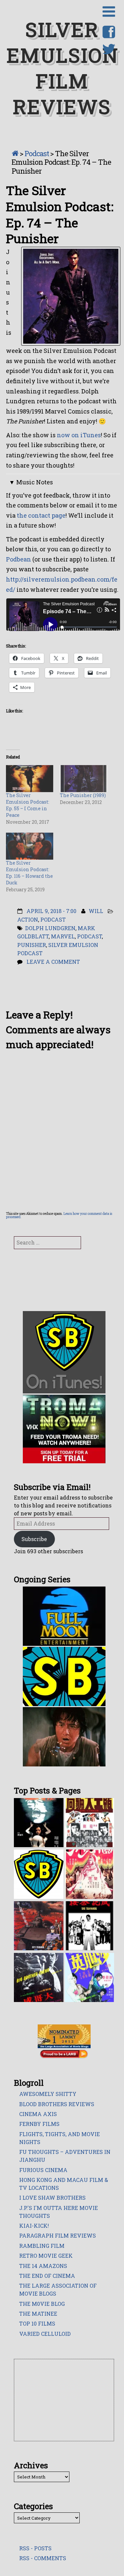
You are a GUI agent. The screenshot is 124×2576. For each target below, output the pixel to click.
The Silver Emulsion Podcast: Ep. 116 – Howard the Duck (29, 873)
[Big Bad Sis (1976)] (89, 1977)
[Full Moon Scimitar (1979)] (89, 1874)
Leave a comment (53, 962)
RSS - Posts (35, 2548)
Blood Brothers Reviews (57, 2104)
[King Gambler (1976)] (89, 1822)
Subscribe (34, 1539)
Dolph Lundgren (50, 928)
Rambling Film (42, 2246)
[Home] (15, 153)
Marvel (63, 936)
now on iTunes (79, 435)
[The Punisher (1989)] (83, 778)
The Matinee (38, 2314)
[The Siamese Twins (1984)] (39, 1822)
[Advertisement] (64, 2400)
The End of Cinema (47, 2276)
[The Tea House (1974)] (89, 1925)
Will (96, 911)
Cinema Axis (38, 2114)
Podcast (37, 153)
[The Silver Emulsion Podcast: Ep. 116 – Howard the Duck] (30, 845)
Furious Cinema (43, 2170)
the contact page (41, 515)
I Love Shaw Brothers (52, 2198)
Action (28, 919)
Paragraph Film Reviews (58, 2235)
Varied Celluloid (45, 2334)
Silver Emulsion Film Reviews (63, 68)
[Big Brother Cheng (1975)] (39, 1977)
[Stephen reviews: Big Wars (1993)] (39, 1925)
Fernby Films (39, 2124)
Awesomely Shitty (48, 2094)
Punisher (32, 945)
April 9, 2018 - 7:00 (51, 911)
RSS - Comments (43, 2558)
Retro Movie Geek (46, 2256)
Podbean (19, 559)
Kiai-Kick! (34, 2226)
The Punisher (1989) (83, 795)
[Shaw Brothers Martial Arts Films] (39, 1874)
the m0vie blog (42, 2304)
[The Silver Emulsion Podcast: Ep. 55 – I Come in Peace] (30, 778)
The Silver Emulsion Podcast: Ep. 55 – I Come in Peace (28, 805)
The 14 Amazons (43, 2266)
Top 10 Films (37, 2323)
